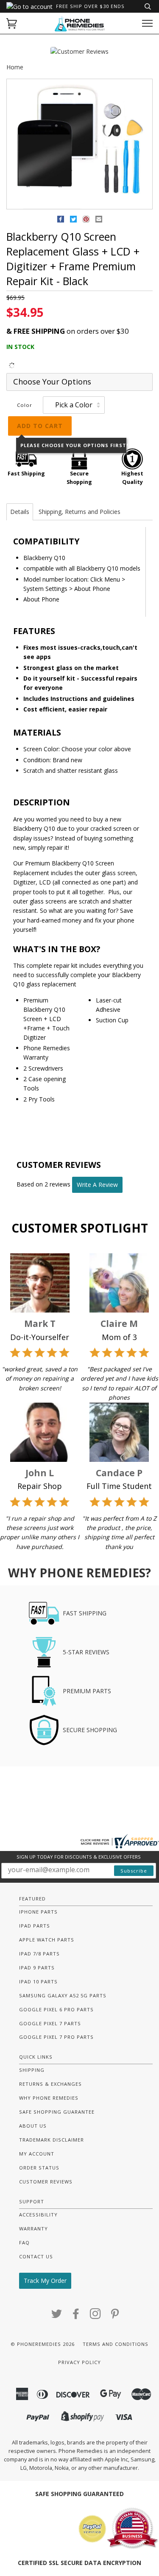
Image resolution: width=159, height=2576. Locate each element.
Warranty (33, 2229)
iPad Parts (35, 1926)
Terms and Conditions (116, 2344)
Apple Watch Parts (47, 1940)
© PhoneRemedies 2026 (43, 2344)
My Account (37, 2154)
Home (15, 67)
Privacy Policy (79, 2362)
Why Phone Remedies (49, 2098)
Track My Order (45, 2281)
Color (25, 405)
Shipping (32, 2070)
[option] (79, 144)
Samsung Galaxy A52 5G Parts (63, 1995)
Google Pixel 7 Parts (50, 2023)
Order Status (39, 2168)
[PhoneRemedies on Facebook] (76, 2316)
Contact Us (36, 2256)
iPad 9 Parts (37, 1968)
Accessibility (38, 2215)
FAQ (24, 2242)
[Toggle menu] (147, 23)
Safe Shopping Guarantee (57, 2112)
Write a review (97, 1185)
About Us (33, 2126)
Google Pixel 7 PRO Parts (56, 2037)
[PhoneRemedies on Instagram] (96, 2316)
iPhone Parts (38, 1912)
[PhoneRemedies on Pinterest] (115, 2316)
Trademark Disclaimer (52, 2140)
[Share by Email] (99, 221)
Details (20, 512)
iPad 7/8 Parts (39, 1954)
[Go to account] (29, 7)
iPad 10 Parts (38, 1981)
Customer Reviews (46, 2182)
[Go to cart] (12, 23)
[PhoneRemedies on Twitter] (57, 2316)
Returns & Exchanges (50, 2084)
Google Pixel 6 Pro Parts (56, 2009)
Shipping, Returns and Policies (79, 512)
